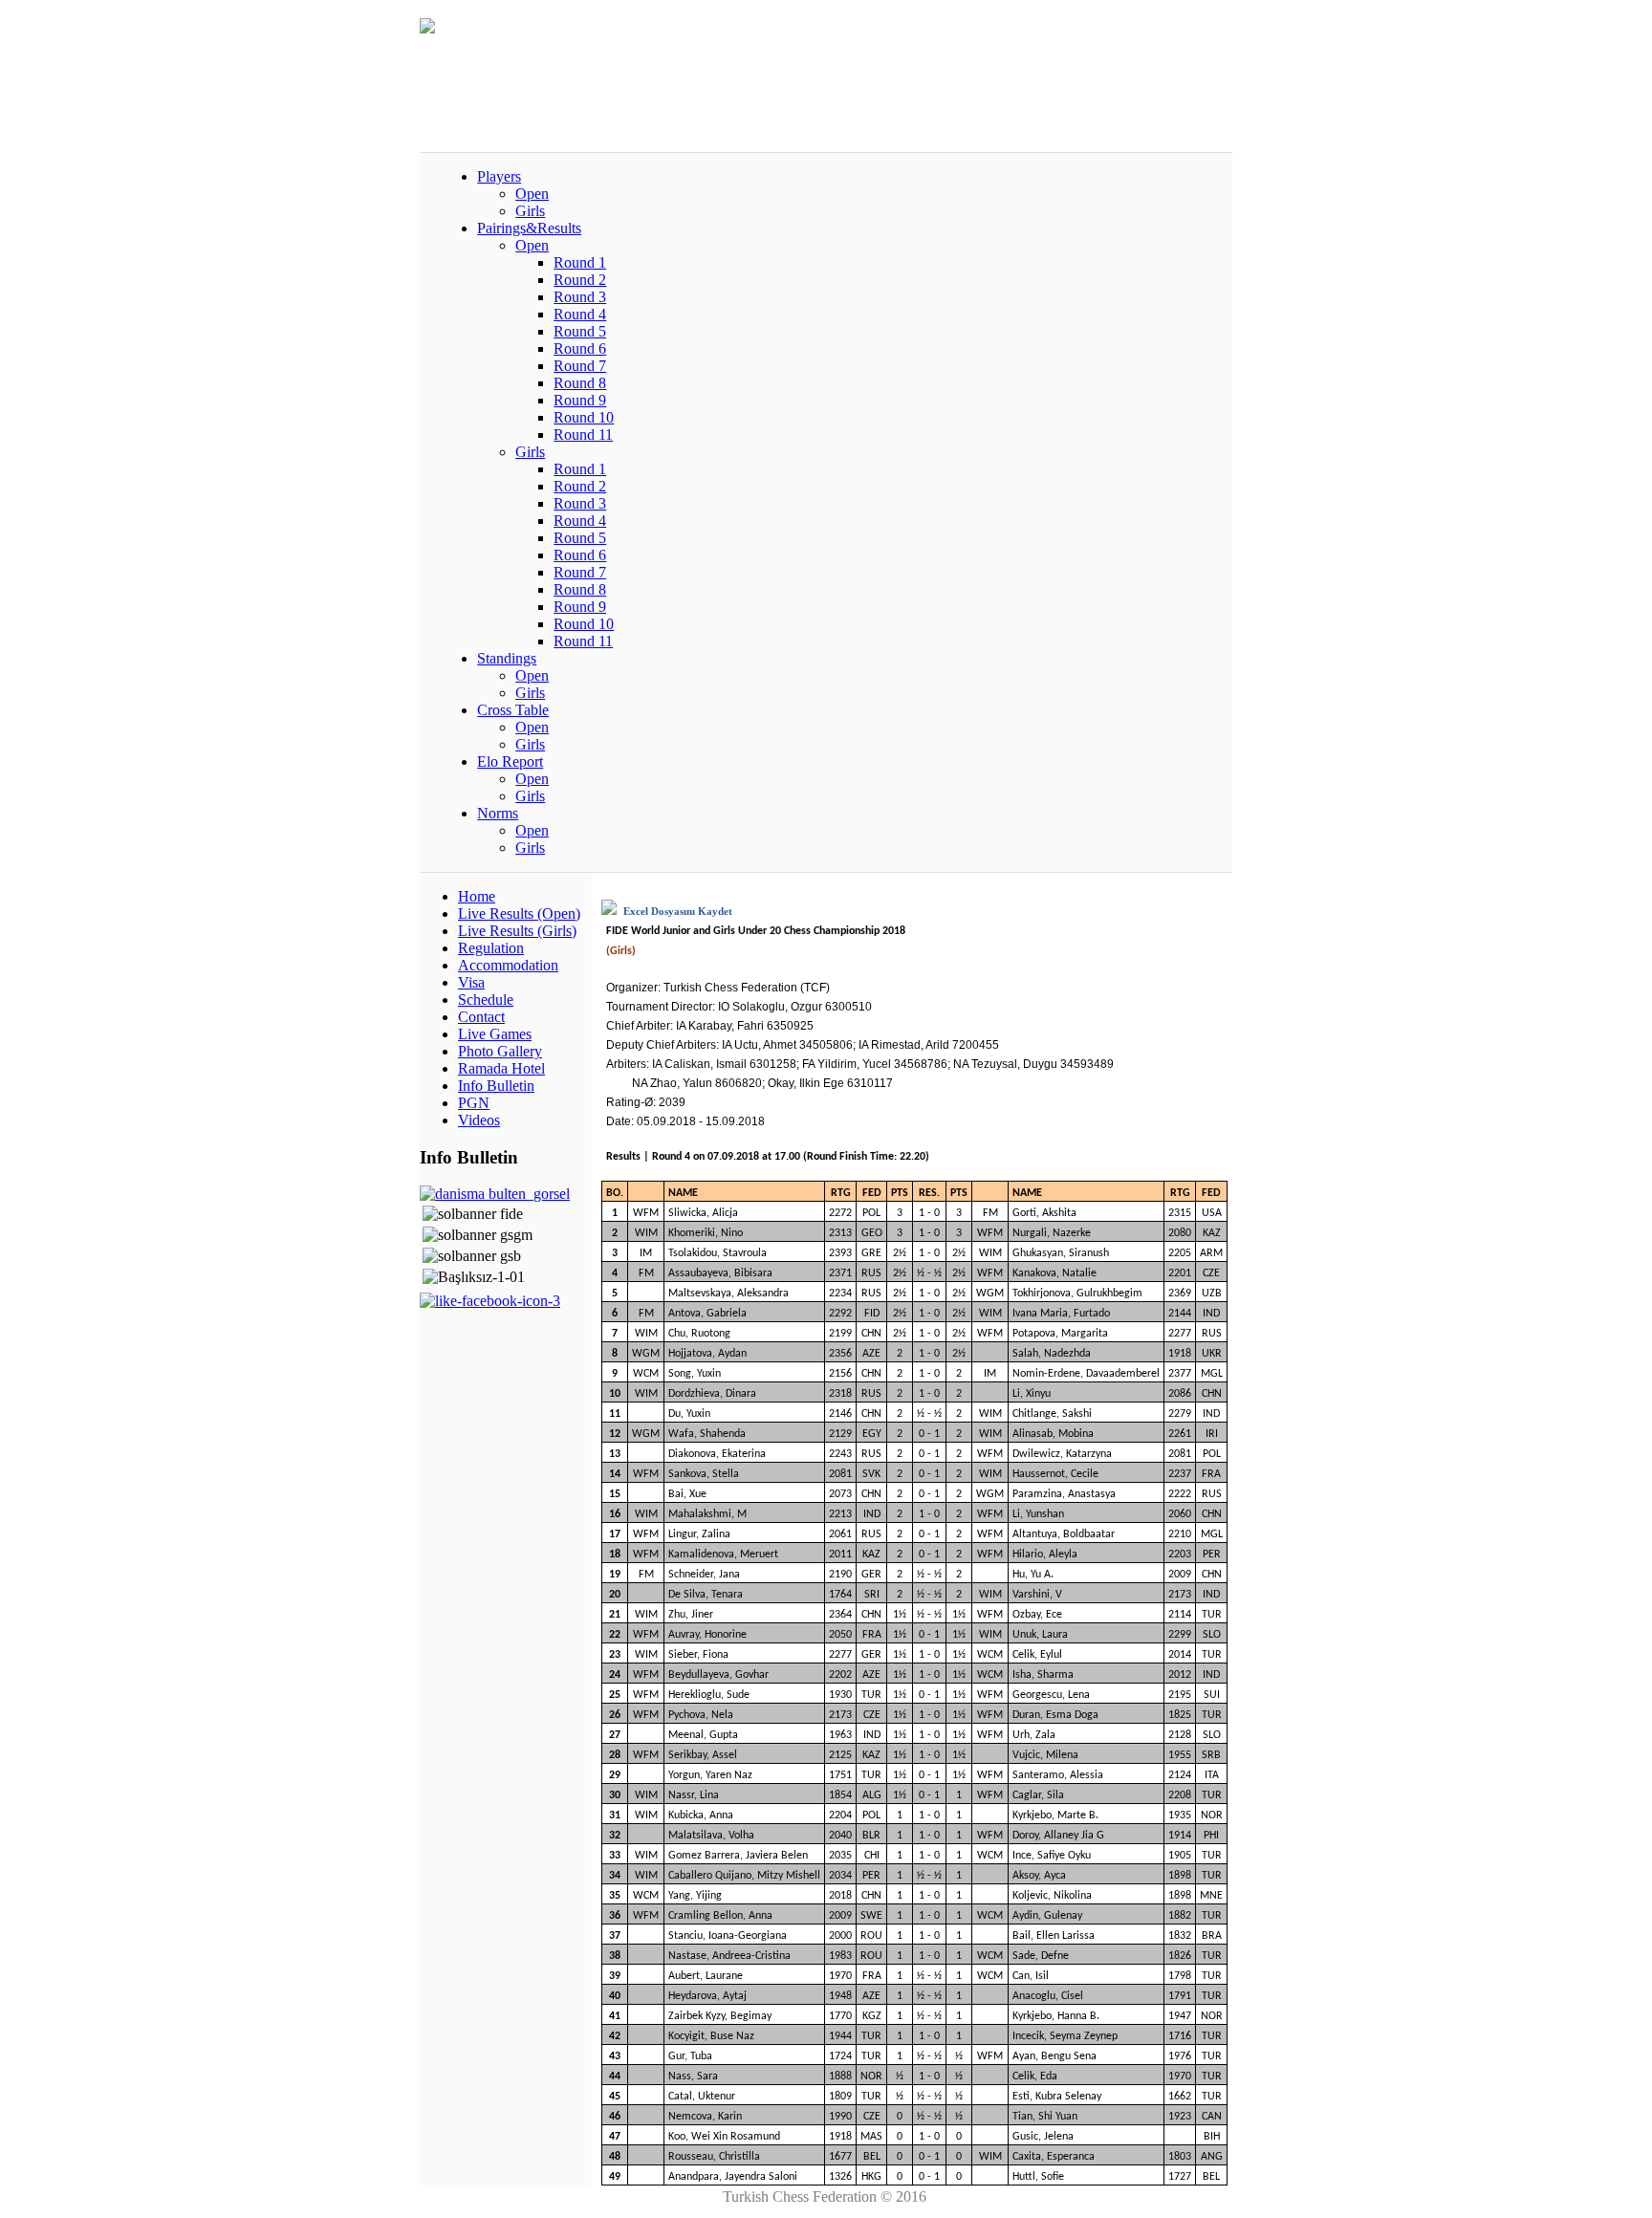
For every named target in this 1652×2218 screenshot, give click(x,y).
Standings (507, 658)
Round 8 (580, 383)
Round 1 (580, 262)
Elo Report (510, 761)
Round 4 (580, 314)
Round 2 (580, 280)
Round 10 (584, 417)
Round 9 (580, 400)
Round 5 (580, 331)
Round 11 (583, 435)
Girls (530, 211)
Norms (498, 813)
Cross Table (513, 710)
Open (532, 194)
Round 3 (580, 297)
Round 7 (580, 366)
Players (499, 176)
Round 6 (580, 348)
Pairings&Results (529, 228)
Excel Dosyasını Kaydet (676, 911)
